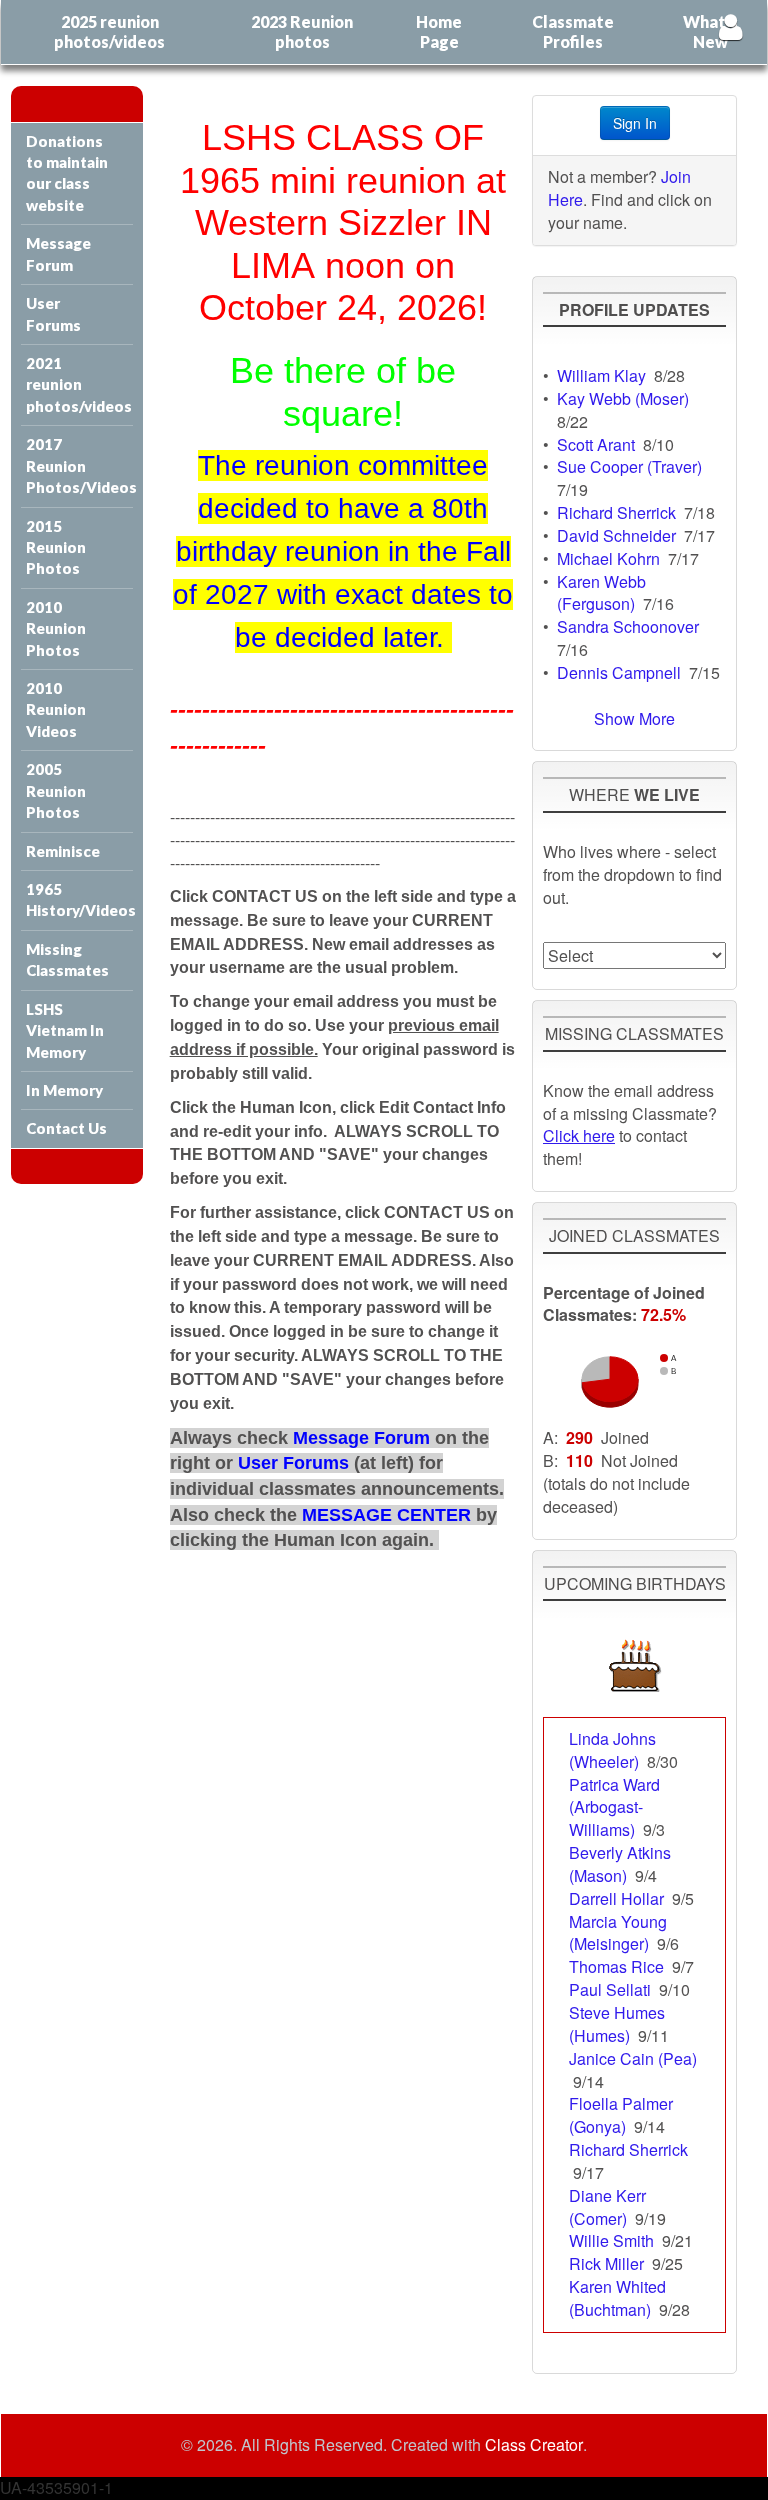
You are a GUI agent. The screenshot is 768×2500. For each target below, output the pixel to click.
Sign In (635, 123)
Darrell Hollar (616, 1898)
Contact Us (66, 1128)
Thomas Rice (616, 1966)
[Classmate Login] (730, 26)
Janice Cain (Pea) (633, 2058)
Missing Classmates (67, 959)
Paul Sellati (610, 1989)
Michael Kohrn (608, 558)
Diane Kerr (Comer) (607, 2207)
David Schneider (616, 535)
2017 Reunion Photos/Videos (79, 465)
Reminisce (63, 851)
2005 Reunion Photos (56, 790)
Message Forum (58, 253)
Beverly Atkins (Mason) (620, 1864)
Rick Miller (606, 2263)
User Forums (53, 313)
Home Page (439, 31)
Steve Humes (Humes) (617, 2024)
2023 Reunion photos (302, 31)
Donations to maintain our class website (67, 173)
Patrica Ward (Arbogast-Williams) (614, 1807)
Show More (634, 718)
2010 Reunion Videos (56, 709)
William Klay (601, 375)
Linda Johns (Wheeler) (612, 1750)
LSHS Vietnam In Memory (65, 1030)
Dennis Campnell (619, 672)
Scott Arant (596, 444)
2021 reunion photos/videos (79, 384)
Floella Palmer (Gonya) (621, 2115)
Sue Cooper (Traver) (629, 466)
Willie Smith (611, 2240)
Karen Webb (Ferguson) (601, 593)
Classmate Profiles (573, 31)
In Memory (64, 1090)
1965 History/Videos (79, 899)
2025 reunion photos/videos (109, 31)
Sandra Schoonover (628, 626)
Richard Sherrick (616, 512)
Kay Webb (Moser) (623, 398)
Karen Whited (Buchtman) (617, 2298)
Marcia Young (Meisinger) (618, 1933)
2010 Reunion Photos (56, 628)
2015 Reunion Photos (56, 547)
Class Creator (534, 2445)
